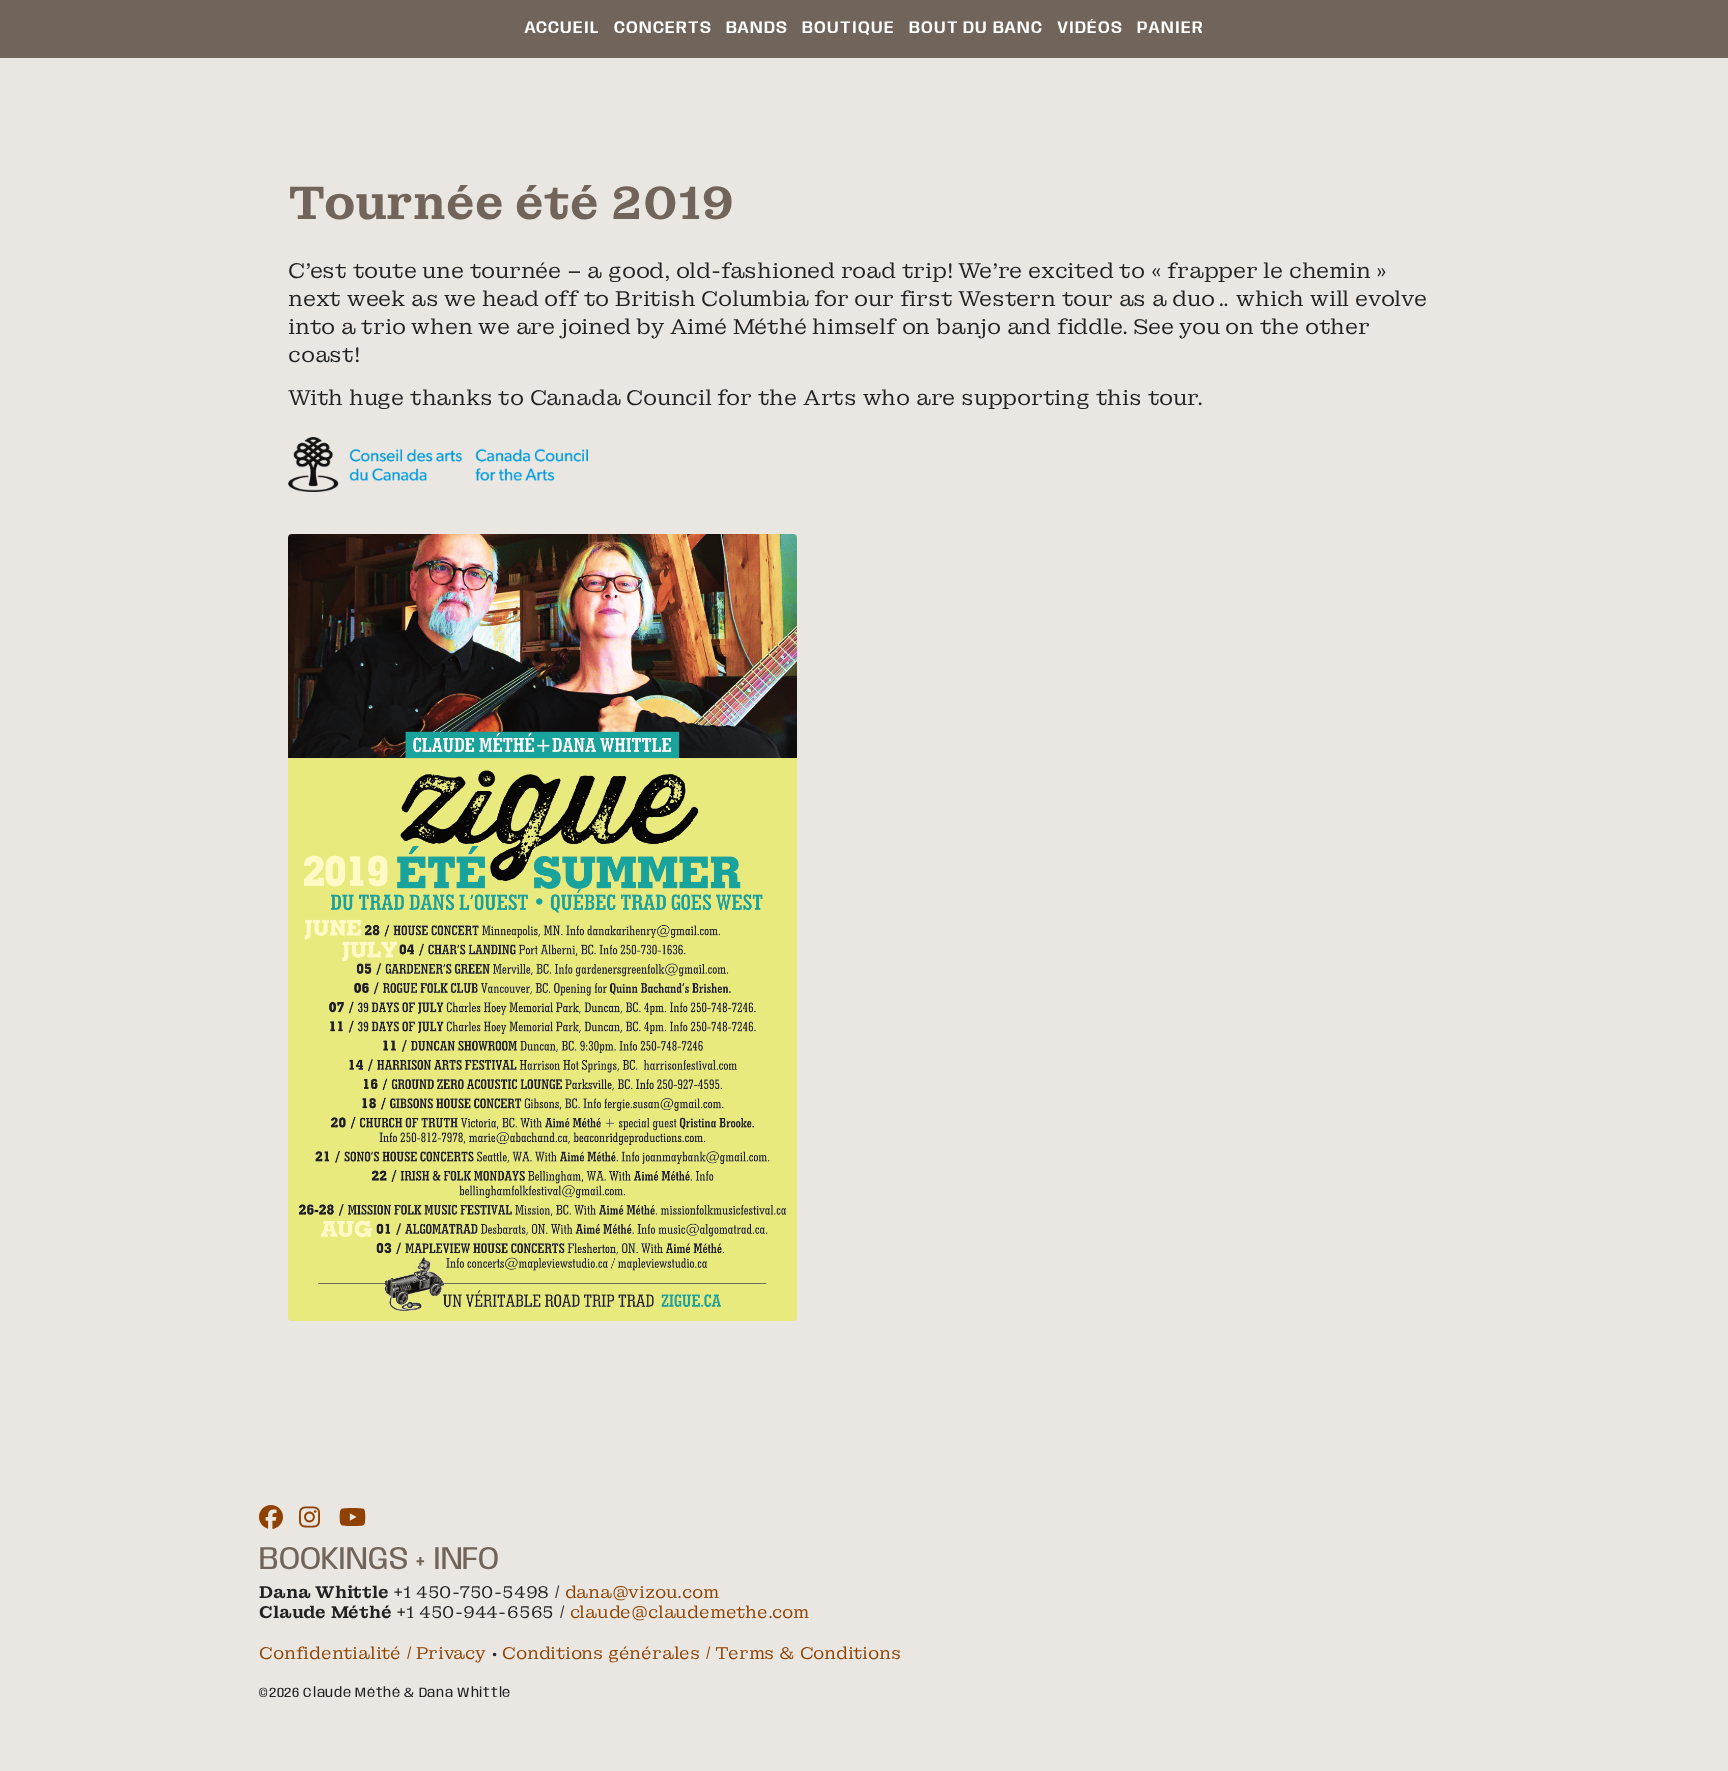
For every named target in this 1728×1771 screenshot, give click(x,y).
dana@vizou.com (642, 1592)
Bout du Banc (976, 28)
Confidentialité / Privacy (372, 1653)
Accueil (562, 28)
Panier (1170, 28)
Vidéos (1090, 28)
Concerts (663, 28)
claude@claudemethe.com (689, 1612)
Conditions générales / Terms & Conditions (701, 1653)
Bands (757, 28)
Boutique (848, 28)
